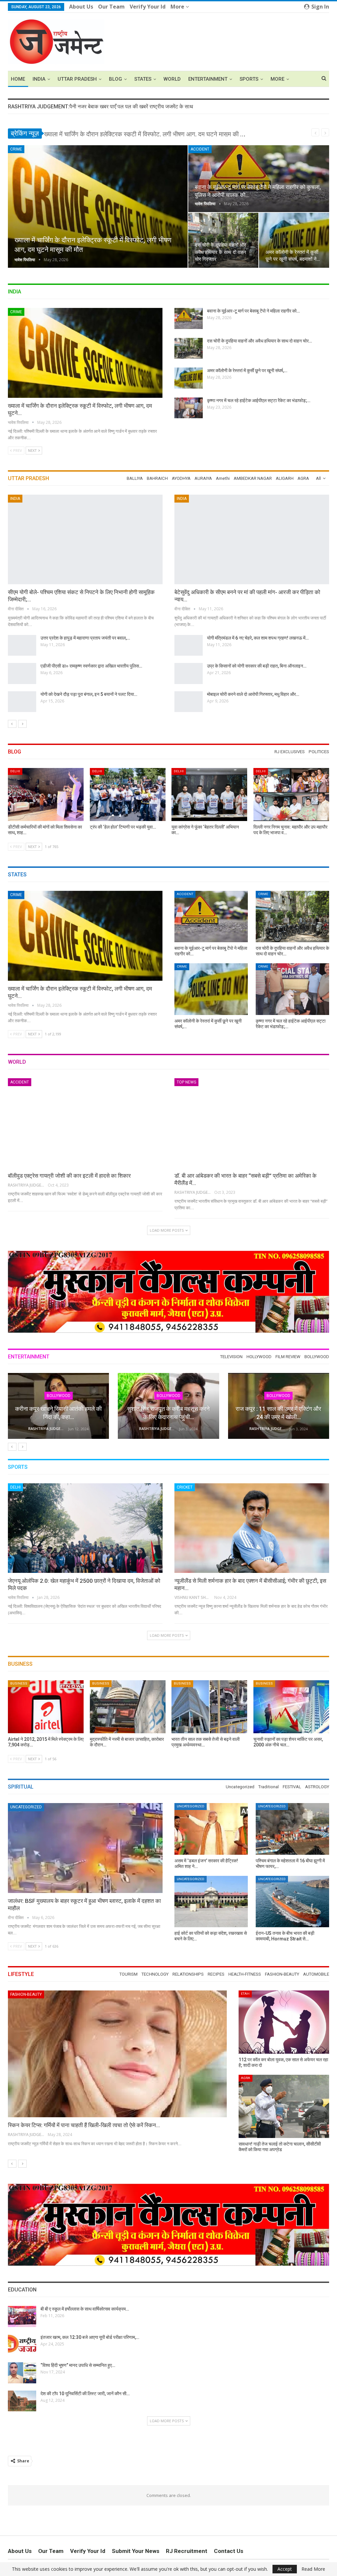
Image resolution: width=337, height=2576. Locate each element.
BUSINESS (19, 1683)
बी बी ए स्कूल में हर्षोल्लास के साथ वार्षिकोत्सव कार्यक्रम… (85, 2309)
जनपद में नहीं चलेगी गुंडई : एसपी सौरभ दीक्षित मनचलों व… (252, 694)
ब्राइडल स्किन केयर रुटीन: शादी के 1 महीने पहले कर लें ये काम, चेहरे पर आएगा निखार (91, 2125)
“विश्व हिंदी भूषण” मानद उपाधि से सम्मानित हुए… (78, 2365)
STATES (143, 79)
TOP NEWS (186, 1082)
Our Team (111, 7)
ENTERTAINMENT (208, 79)
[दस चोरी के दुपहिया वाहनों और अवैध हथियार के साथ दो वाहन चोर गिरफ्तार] (223, 240)
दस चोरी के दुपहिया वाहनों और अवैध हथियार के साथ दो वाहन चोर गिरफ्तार (220, 252)
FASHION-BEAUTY (26, 1994)
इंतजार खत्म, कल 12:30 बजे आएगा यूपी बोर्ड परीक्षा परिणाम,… (90, 2337)
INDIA (39, 79)
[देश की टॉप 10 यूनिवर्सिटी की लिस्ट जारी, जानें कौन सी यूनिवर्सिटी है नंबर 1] (22, 2401)
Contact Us (229, 2551)
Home (18, 79)
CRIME (16, 149)
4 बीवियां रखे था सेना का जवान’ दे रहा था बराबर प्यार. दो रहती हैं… (71, 592)
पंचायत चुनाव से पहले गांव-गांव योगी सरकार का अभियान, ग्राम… (91, 666)
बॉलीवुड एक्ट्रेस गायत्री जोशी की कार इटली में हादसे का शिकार (69, 1176)
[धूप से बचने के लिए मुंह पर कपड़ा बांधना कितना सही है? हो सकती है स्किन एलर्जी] (284, 2022)
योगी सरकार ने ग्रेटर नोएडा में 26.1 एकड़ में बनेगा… (248, 638)
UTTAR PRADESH (77, 79)
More (178, 7)
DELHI (15, 771)
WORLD (172, 79)
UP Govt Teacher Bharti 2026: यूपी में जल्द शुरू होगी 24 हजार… (98, 638)
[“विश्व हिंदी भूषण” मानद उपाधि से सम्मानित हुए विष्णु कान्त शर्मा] (22, 2373)
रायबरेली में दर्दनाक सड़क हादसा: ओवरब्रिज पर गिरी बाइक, (253, 666)
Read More (313, 2569)
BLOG (116, 79)
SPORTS (249, 79)
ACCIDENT (200, 149)
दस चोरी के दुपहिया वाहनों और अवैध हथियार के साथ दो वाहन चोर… (259, 341)
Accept (285, 2569)
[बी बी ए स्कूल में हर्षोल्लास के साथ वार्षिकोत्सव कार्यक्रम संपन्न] (22, 2316)
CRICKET (185, 1487)
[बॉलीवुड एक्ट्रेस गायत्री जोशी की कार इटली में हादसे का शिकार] (85, 1123)
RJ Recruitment (187, 2551)
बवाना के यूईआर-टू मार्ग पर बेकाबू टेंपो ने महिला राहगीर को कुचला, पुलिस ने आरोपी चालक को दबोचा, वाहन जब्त (163, 134)
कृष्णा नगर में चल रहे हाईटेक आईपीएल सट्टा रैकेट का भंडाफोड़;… (259, 400)
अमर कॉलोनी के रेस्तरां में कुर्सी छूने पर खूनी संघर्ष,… (247, 370)
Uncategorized (26, 1807)
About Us (81, 7)
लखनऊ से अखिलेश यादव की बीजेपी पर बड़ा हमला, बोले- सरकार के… (95, 694)
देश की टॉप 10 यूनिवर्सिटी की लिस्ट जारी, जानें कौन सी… (85, 2394)
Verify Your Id (148, 7)
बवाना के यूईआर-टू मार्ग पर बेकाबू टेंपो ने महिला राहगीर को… (253, 311)
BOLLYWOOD (168, 1396)
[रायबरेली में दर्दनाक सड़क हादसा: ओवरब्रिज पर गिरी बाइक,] (189, 673)
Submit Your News (136, 2551)
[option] (168, 607)
